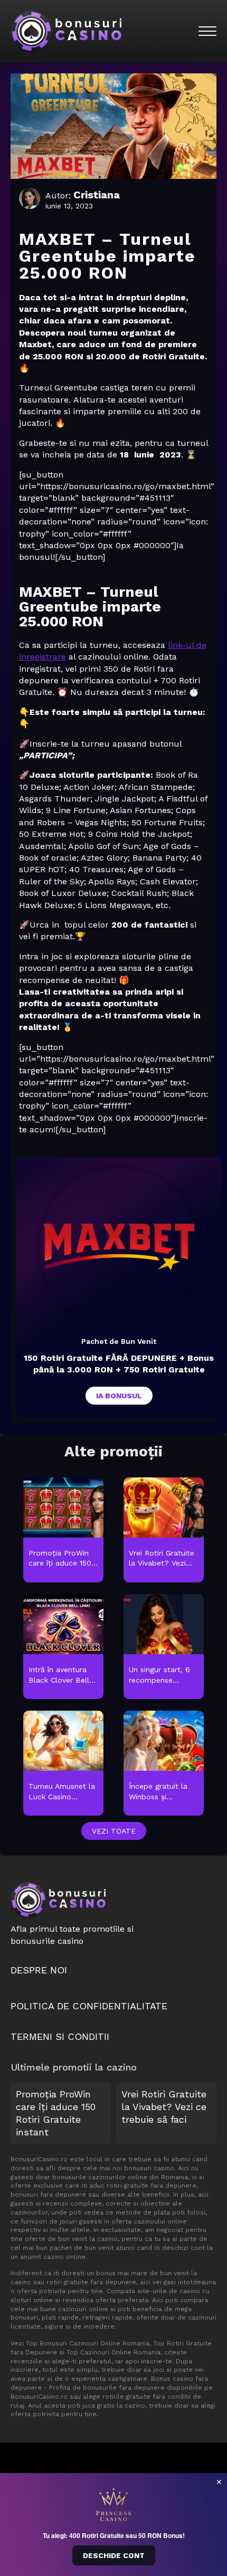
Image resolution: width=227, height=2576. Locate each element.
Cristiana (97, 195)
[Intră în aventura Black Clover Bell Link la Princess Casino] (63, 1647)
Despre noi (39, 1970)
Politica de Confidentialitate (89, 2006)
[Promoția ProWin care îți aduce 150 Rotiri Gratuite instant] (63, 1530)
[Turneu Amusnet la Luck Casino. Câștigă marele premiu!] (63, 1764)
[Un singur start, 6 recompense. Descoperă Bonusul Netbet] (164, 1647)
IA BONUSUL (119, 1396)
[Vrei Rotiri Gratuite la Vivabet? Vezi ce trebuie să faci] (164, 1530)
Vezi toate (114, 1831)
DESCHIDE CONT (114, 2555)
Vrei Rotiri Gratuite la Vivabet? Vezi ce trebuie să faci (164, 2107)
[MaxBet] (119, 1247)
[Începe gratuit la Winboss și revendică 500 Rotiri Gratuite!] (164, 1764)
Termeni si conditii (60, 2036)
